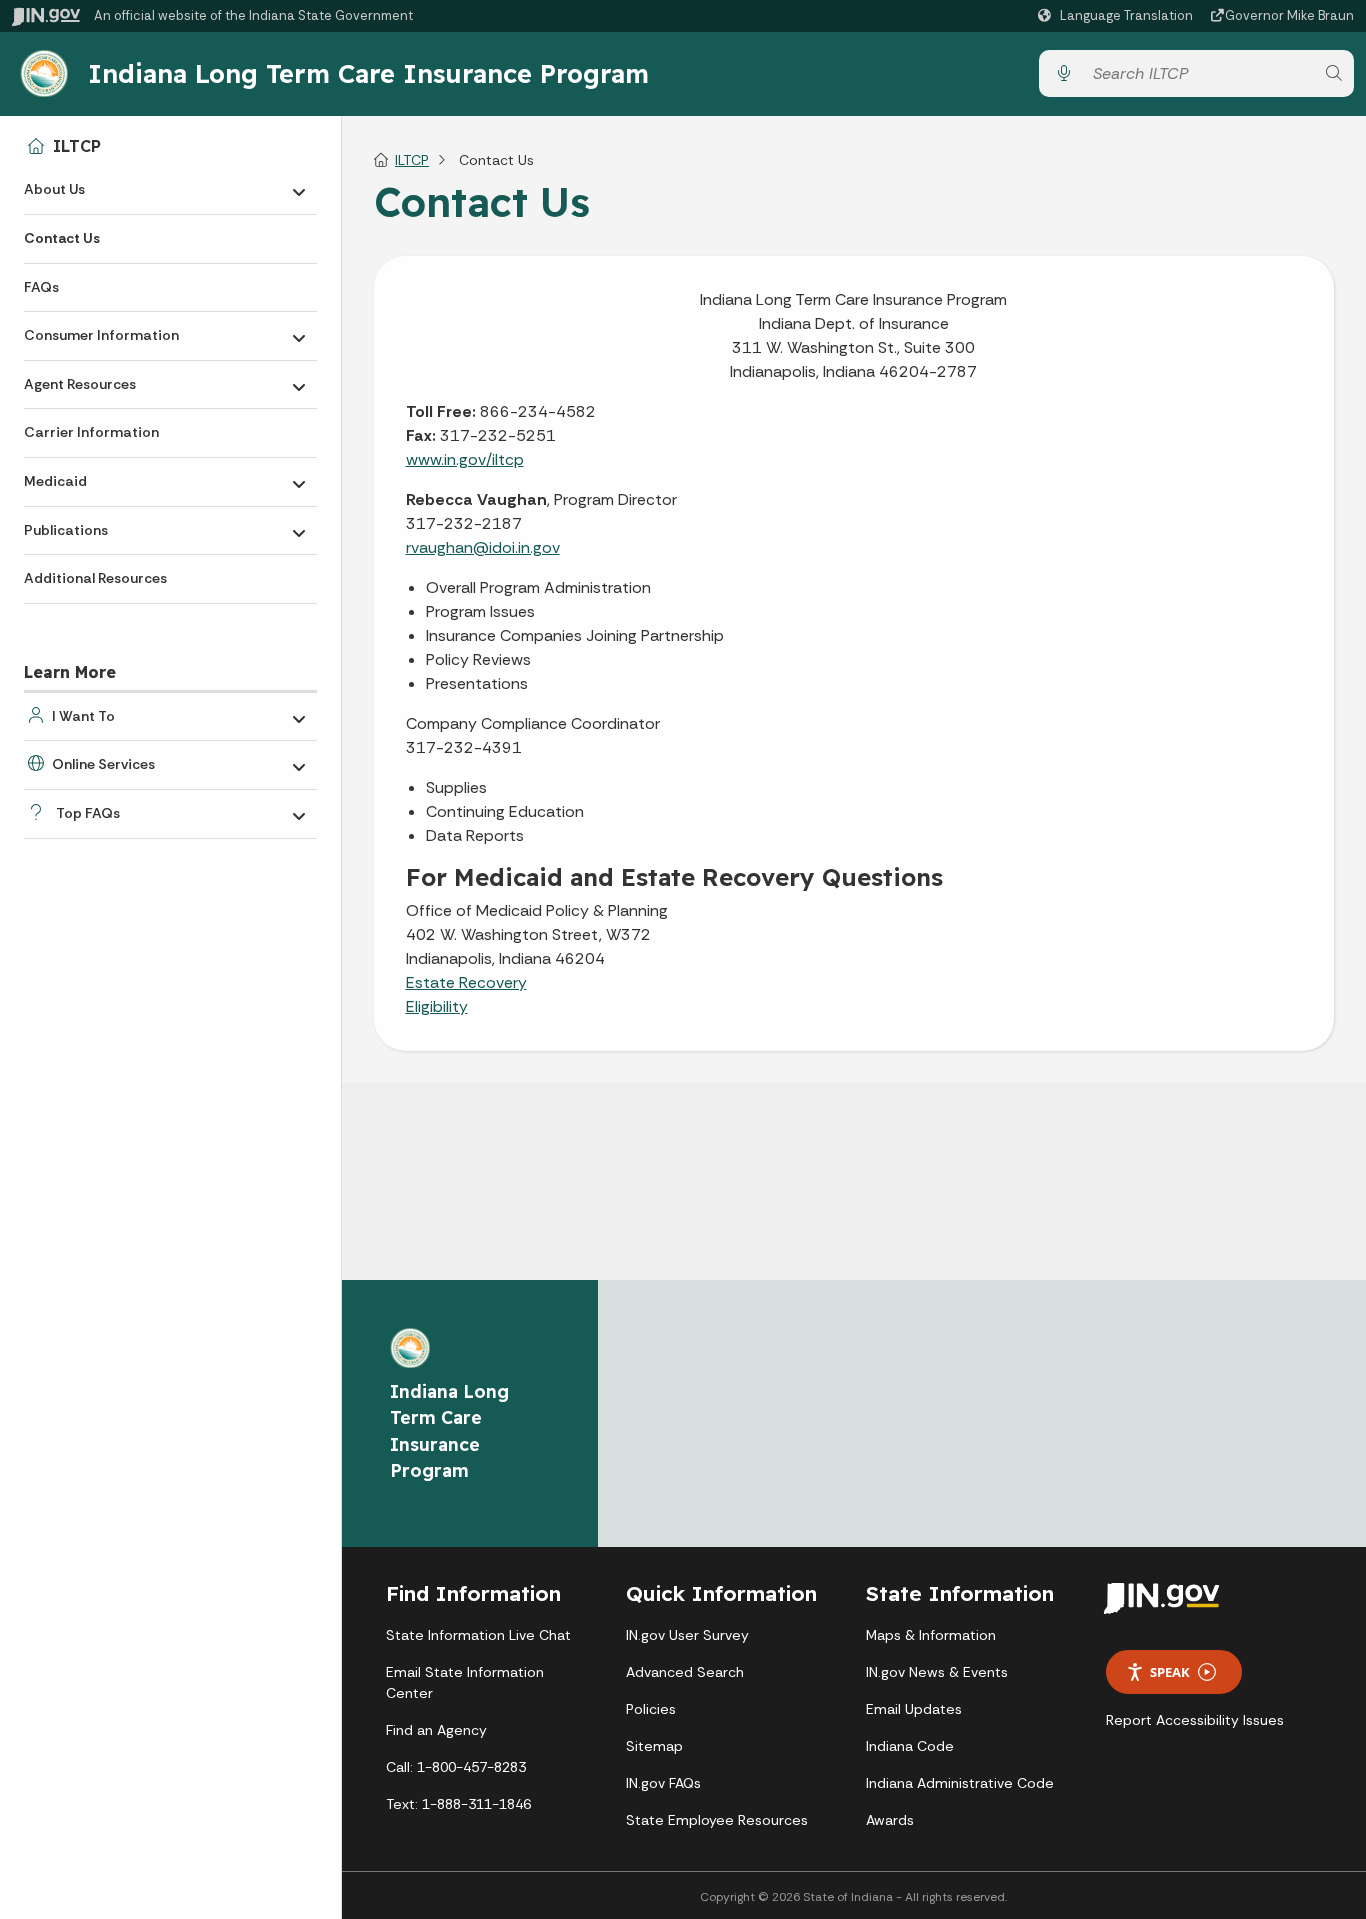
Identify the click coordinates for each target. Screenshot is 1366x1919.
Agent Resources (80, 384)
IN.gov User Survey (687, 1635)
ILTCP (77, 146)
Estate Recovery (466, 982)
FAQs (41, 287)
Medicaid (55, 481)
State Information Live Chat (478, 1635)
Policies (651, 1709)
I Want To (83, 716)
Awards (890, 1820)
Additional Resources (95, 578)
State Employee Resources (717, 1820)
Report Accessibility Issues (1195, 1720)
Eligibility (437, 1006)
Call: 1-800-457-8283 (456, 1767)
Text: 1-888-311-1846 (458, 1804)
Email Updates (914, 1709)
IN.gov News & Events (937, 1672)
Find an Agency (436, 1730)
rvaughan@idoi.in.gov (483, 547)
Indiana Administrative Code (960, 1783)
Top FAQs (88, 813)
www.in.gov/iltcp (465, 459)
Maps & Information (931, 1635)
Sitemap (654, 1746)
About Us (54, 189)
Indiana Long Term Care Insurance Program (368, 73)
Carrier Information (91, 432)
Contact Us (62, 238)
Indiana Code (910, 1746)
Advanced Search (685, 1672)
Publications (66, 530)
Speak (1170, 1672)
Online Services (103, 764)
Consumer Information (101, 335)
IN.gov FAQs (663, 1783)
